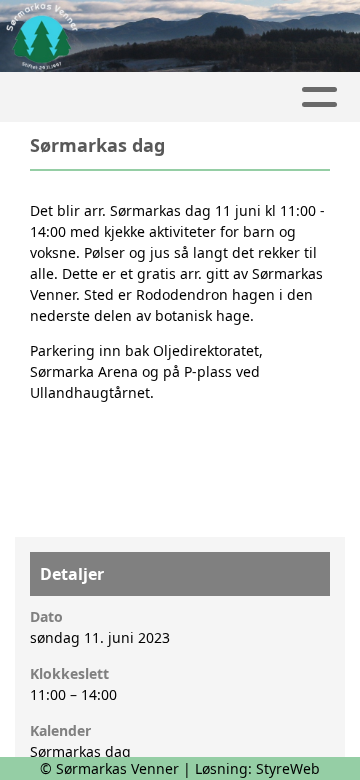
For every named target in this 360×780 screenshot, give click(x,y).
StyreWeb (288, 768)
